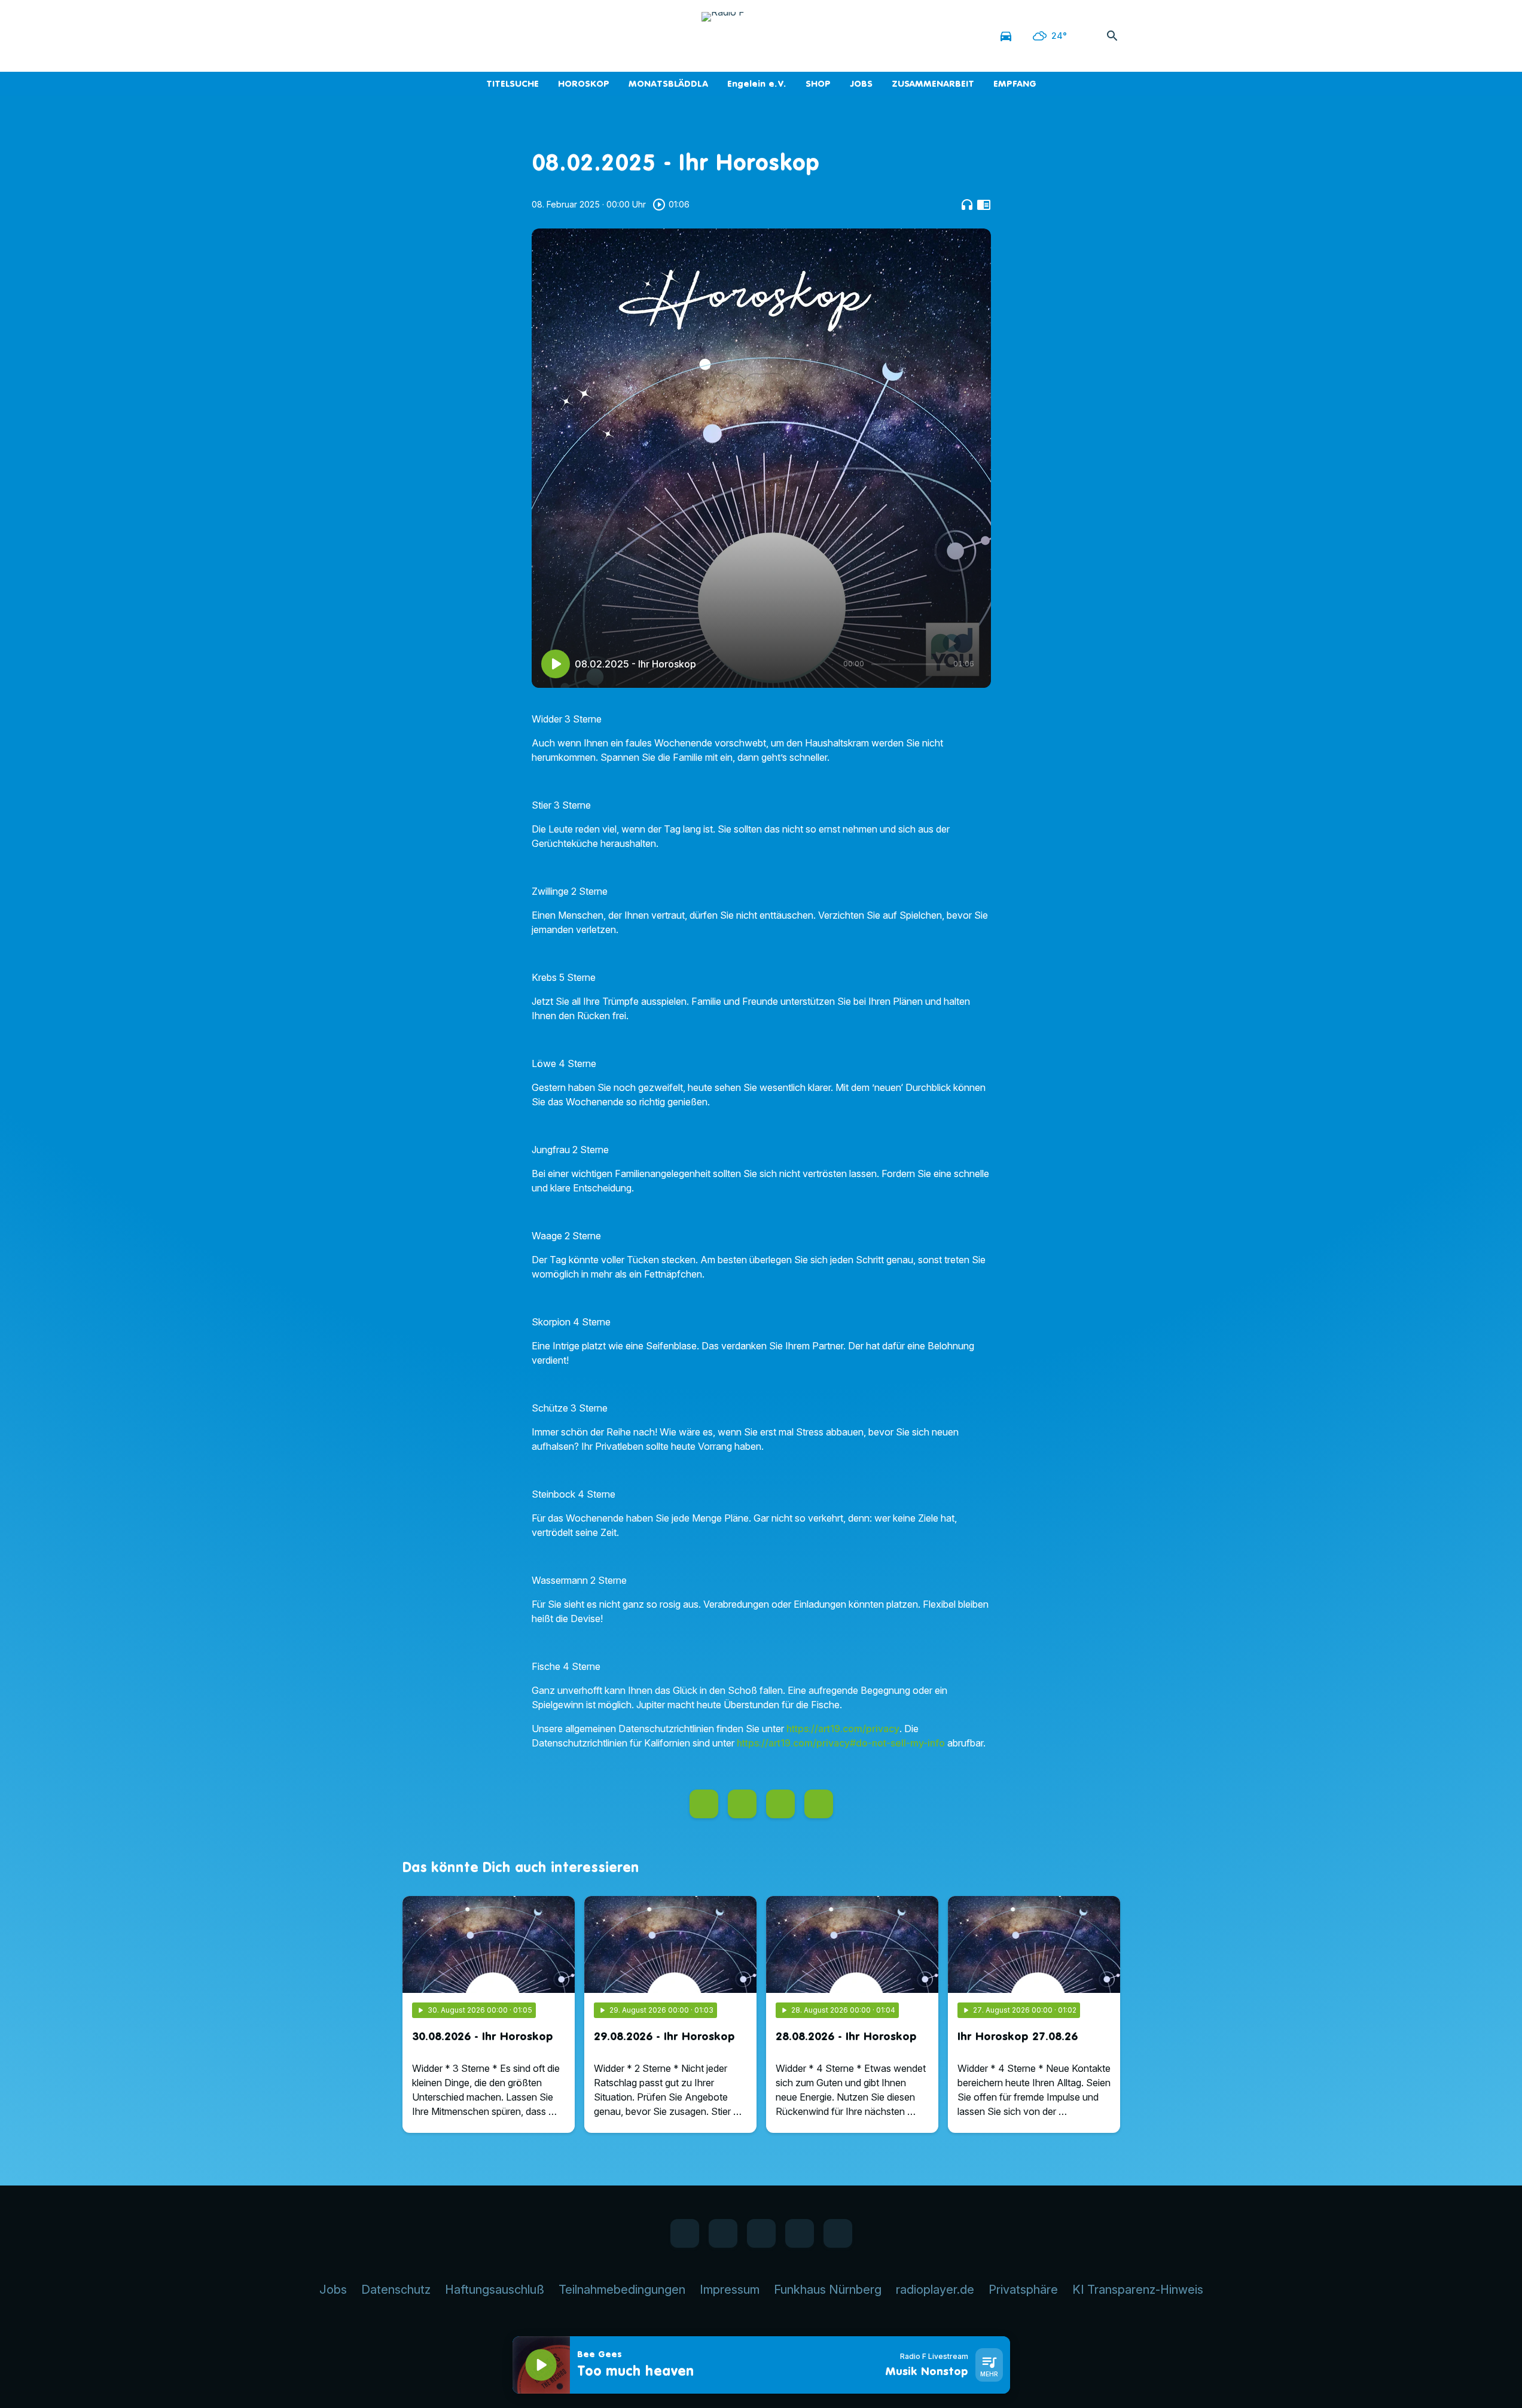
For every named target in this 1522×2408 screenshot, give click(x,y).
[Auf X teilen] (742, 1804)
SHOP (818, 83)
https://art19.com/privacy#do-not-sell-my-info (841, 1743)
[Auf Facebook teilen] (704, 1804)
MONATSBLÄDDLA (668, 83)
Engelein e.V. (757, 83)
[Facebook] (414, 36)
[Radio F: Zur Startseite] (761, 36)
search (1112, 36)
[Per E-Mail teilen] (819, 1804)
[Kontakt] (510, 36)
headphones (967, 205)
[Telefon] (486, 36)
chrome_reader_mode (984, 205)
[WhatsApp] (438, 36)
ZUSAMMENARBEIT (933, 83)
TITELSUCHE (513, 83)
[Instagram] (462, 36)
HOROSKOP (584, 83)
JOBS (861, 83)
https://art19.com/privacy (843, 1729)
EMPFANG (1015, 83)
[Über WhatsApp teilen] (780, 1804)
